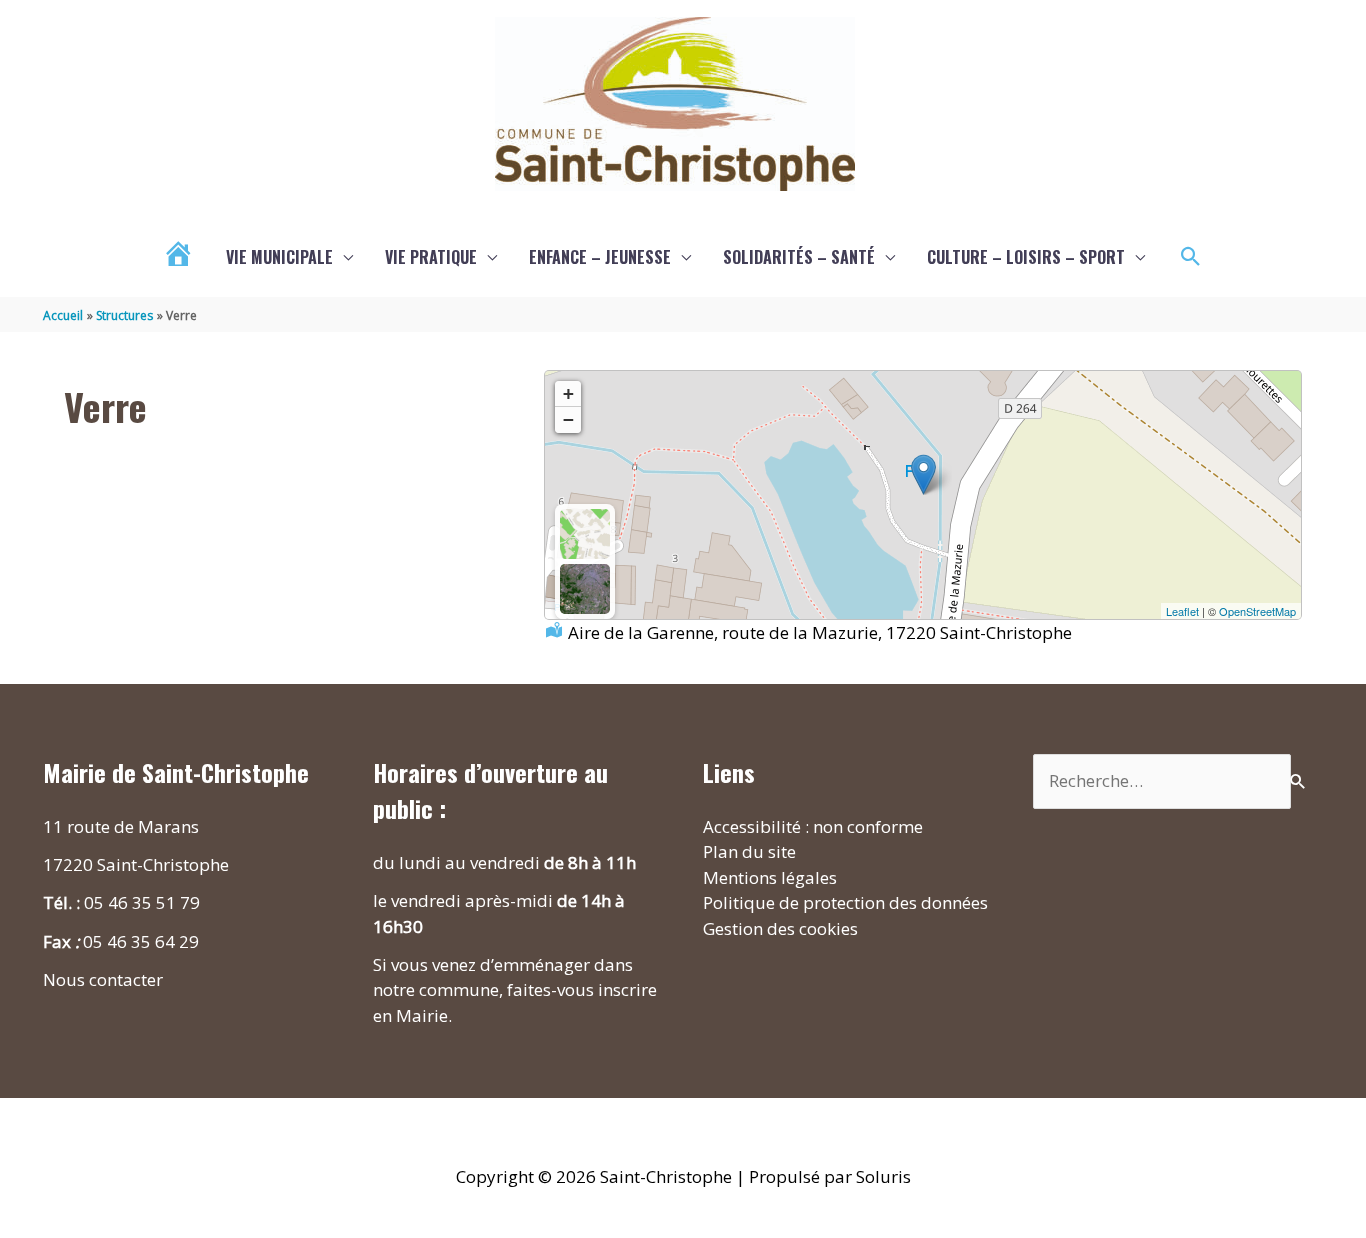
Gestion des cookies (780, 928)
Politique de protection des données (845, 902)
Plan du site (749, 851)
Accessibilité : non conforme (813, 826)
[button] (1191, 257)
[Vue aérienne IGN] (585, 589)
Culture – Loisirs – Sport (1026, 257)
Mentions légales (770, 877)
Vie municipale (279, 257)
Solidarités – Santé (799, 257)
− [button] (568, 419)
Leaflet (1182, 611)
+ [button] (568, 393)
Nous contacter (103, 979)
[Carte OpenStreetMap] (585, 534)
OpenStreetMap (1257, 611)
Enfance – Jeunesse (600, 257)
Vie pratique (431, 257)
